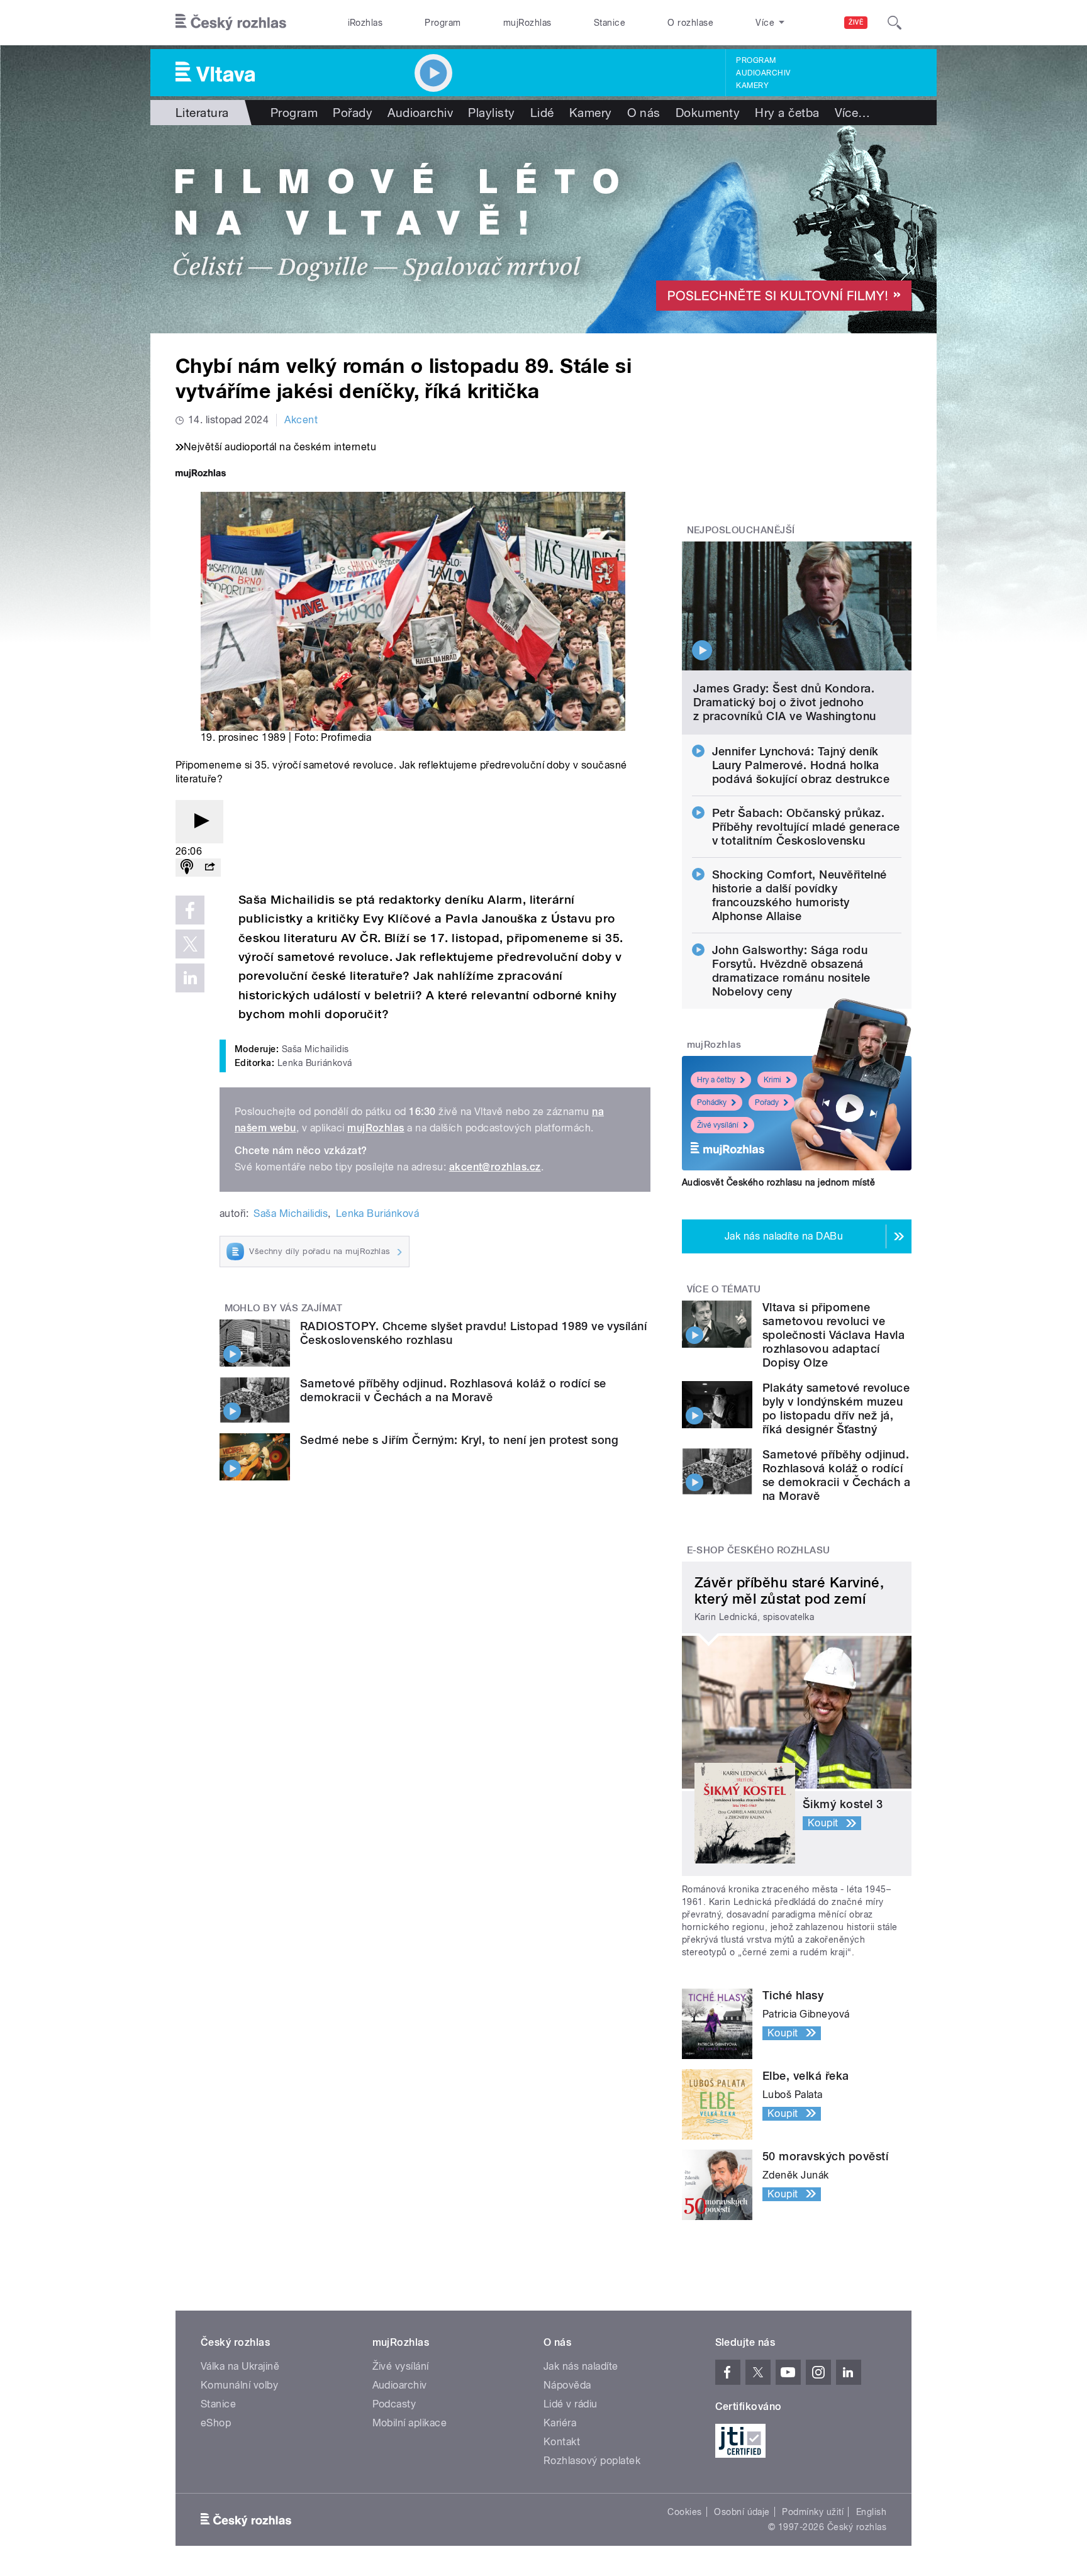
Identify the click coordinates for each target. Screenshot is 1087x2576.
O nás (644, 113)
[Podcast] (187, 868)
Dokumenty (708, 113)
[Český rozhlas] (231, 23)
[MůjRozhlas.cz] (201, 475)
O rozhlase (690, 23)
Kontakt (562, 2442)
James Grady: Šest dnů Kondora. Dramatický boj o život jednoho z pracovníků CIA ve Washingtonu (785, 702)
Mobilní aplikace (410, 2423)
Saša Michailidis (291, 1213)
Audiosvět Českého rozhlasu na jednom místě (778, 1182)
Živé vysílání (718, 1125)
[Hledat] (895, 23)
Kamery (752, 86)
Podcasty (394, 2404)
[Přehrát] (199, 822)
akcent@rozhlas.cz (495, 1167)
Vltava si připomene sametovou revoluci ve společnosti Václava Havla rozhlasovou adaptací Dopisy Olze (833, 1335)
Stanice (610, 23)
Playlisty (491, 113)
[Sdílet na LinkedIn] (190, 978)
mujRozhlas (527, 23)
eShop (216, 2423)
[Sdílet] (209, 868)
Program (443, 23)
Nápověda (567, 2385)
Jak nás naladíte (581, 2366)
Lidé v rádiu (571, 2404)
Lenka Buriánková (378, 1213)
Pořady (353, 113)
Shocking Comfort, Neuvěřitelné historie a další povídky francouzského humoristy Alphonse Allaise (800, 895)
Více (853, 113)
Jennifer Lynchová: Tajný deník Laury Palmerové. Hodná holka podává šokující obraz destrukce (801, 765)
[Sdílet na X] (190, 944)
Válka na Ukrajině (240, 2366)
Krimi (772, 1080)
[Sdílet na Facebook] (190, 910)
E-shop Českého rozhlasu (759, 1550)
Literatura (202, 113)
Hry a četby (716, 1080)
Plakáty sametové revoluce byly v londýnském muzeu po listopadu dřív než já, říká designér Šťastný (836, 1408)
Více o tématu (724, 1289)
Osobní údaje (742, 2512)
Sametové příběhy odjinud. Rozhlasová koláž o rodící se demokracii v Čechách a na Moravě (453, 1390)
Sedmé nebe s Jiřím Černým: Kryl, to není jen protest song (459, 1440)
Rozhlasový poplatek (592, 2461)
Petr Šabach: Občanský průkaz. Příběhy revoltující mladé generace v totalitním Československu (806, 827)
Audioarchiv (763, 73)
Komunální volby (239, 2385)
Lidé (542, 113)
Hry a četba (787, 113)
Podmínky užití (813, 2512)
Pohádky (712, 1102)
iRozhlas (365, 23)
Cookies (684, 2512)
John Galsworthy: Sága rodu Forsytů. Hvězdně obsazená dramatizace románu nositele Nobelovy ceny (791, 971)
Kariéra (560, 2423)
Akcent (301, 420)
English (871, 2512)
